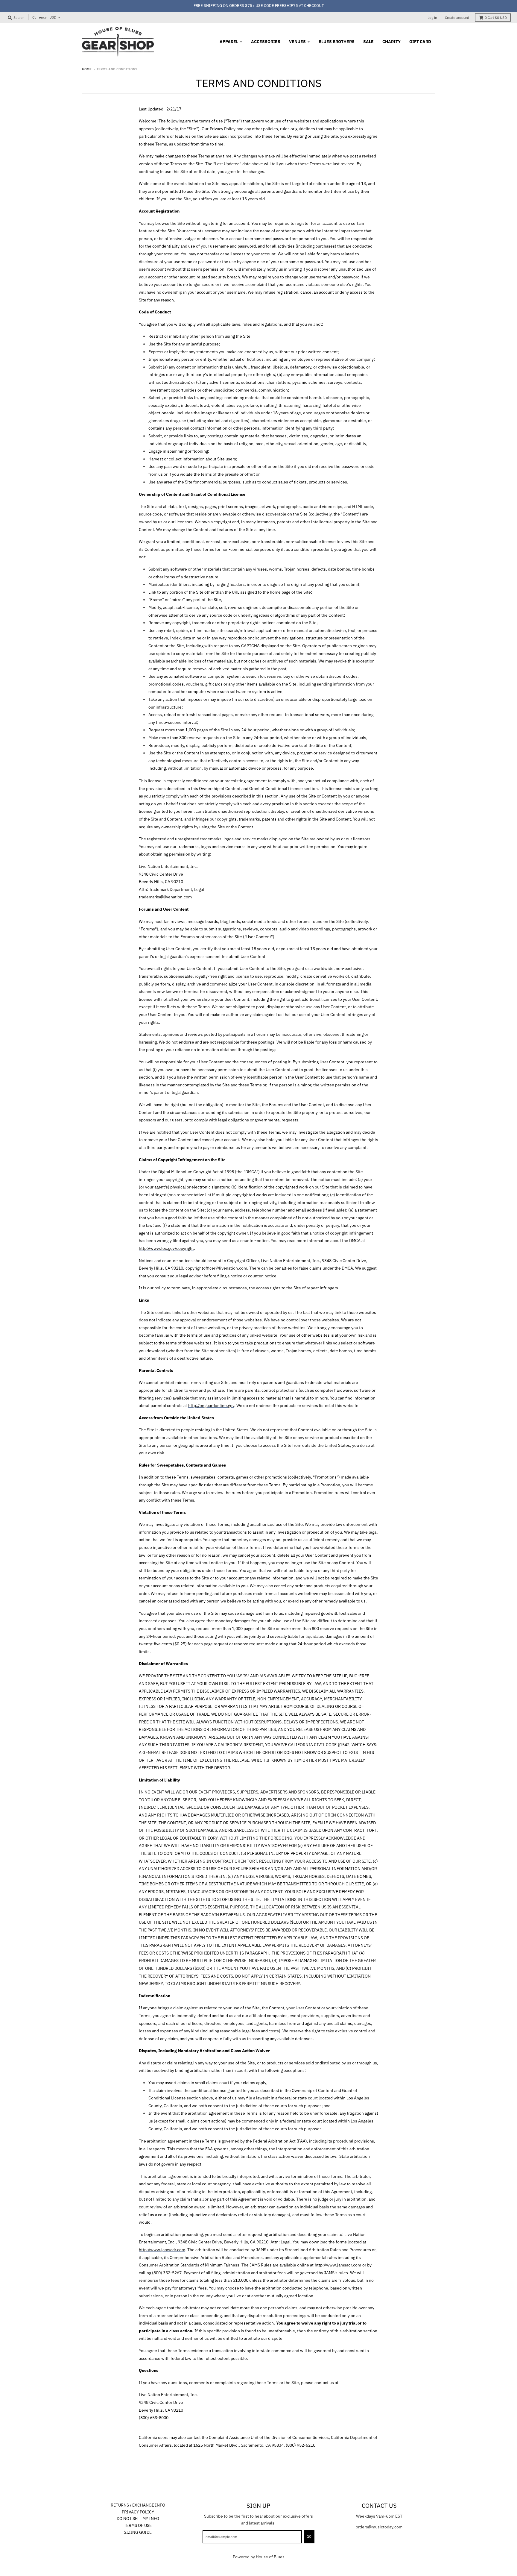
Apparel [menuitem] (229, 42)
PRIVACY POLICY (138, 2512)
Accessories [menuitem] (266, 42)
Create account (457, 18)
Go (309, 2536)
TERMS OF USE (138, 2525)
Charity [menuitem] (391, 42)
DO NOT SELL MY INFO (138, 2519)
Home (87, 69)
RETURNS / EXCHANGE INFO (138, 2505)
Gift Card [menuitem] (420, 42)
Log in (432, 18)
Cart (496, 18)
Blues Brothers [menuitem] (337, 42)
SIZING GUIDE (138, 2532)
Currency (39, 17)
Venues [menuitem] (297, 42)
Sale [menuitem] (368, 42)
